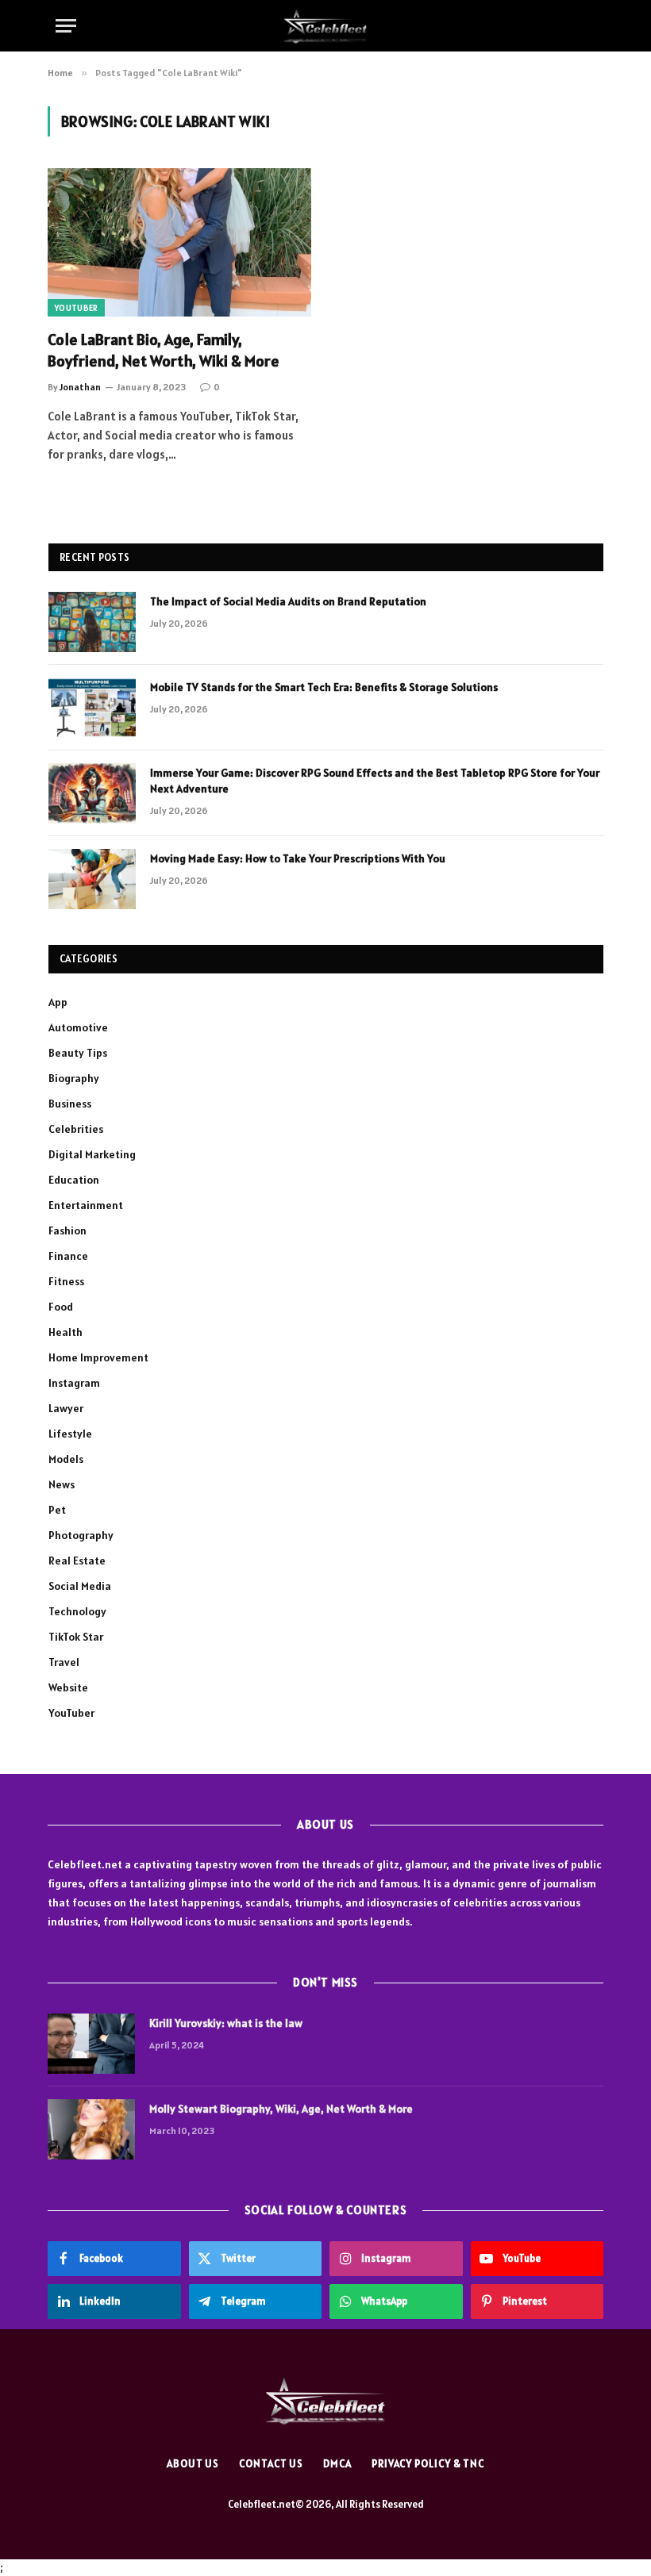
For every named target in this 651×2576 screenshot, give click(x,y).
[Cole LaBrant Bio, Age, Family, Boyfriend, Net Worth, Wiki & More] (179, 242)
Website (68, 1687)
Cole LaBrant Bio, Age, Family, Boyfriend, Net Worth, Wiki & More (164, 350)
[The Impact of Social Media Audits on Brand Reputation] (92, 622)
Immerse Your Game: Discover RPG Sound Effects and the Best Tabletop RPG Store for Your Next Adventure (375, 781)
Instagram (74, 1383)
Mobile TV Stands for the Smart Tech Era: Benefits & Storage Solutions (324, 687)
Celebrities (76, 1129)
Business (70, 1104)
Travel (64, 1662)
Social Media (80, 1586)
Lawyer (66, 1408)
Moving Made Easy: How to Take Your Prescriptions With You (298, 858)
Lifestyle (70, 1434)
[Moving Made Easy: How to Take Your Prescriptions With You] (92, 879)
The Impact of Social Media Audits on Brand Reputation (288, 601)
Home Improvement (98, 1357)
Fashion (67, 1230)
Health (65, 1332)
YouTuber (76, 308)
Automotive (78, 1027)
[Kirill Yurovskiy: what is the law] (91, 2044)
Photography (81, 1535)
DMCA (337, 2464)
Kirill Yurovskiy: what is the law (226, 2023)
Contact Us (271, 2464)
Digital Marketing (92, 1154)
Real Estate (77, 1561)
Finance (68, 1256)
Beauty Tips (78, 1053)
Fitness (66, 1281)
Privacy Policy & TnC (428, 2464)
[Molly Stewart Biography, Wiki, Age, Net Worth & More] (91, 2129)
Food (61, 1307)
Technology (77, 1611)
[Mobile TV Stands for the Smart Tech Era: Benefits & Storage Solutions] (92, 708)
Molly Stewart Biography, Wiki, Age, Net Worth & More (281, 2109)
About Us (193, 2464)
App (58, 1002)
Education (74, 1180)
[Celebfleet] (326, 26)
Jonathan (80, 387)
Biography (74, 1078)
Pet (57, 1510)
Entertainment (86, 1205)
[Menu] (66, 26)
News (62, 1484)
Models (66, 1459)
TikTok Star (76, 1637)
